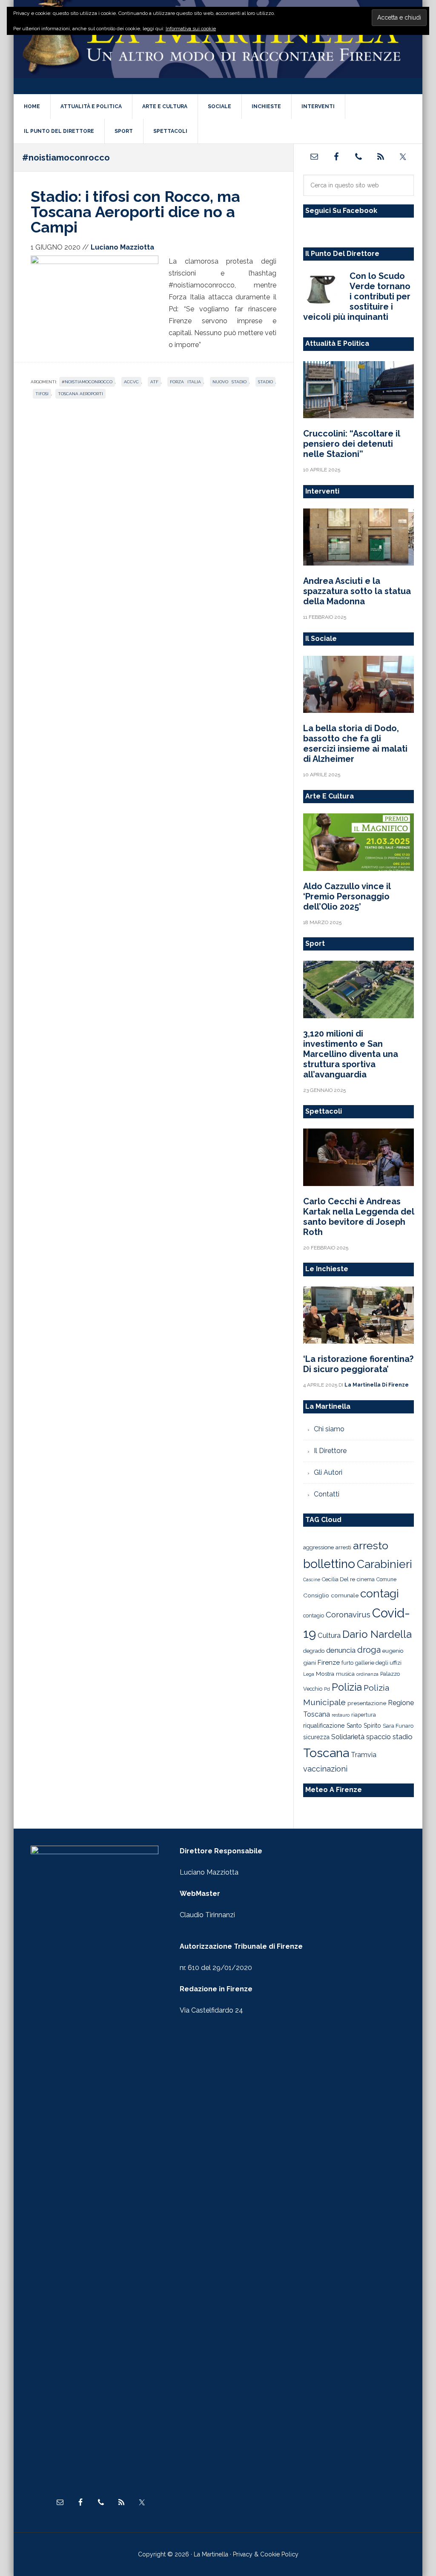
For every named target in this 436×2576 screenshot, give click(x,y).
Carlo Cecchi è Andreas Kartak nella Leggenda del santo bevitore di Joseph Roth (359, 1217)
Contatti (327, 1494)
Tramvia (364, 1755)
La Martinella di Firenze (218, 46)
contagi (380, 1593)
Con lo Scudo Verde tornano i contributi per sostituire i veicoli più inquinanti (357, 296)
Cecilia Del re (338, 1579)
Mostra (325, 1674)
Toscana (326, 1753)
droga (369, 1650)
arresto (371, 1545)
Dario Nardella (377, 1634)
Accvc (131, 382)
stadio (265, 382)
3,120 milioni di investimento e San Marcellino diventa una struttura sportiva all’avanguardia (351, 1054)
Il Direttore (330, 1451)
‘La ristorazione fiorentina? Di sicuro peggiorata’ (358, 1364)
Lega (309, 1674)
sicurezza (316, 1737)
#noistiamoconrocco (87, 382)
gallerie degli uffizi (378, 1663)
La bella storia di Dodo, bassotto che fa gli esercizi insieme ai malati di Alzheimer (355, 744)
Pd (327, 1689)
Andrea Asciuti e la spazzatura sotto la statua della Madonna (357, 591)
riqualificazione (324, 1726)
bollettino (329, 1564)
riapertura (364, 1715)
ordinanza (367, 1674)
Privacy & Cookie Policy (266, 2554)
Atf (154, 382)
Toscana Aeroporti (80, 394)
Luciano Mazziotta (209, 1872)
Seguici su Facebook (341, 211)
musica (345, 1674)
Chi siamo (329, 1429)
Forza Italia (185, 382)
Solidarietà (348, 1737)
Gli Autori (328, 1472)
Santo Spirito (364, 1726)
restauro (341, 1715)
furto (347, 1663)
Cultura (329, 1635)
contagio (314, 1615)
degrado (314, 1651)
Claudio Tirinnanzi (207, 1915)
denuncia (341, 1650)
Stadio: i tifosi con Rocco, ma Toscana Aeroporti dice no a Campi (135, 212)
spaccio (379, 1737)
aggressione (318, 1547)
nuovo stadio (229, 382)
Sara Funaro (398, 1726)
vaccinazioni (325, 1769)
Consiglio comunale (331, 1595)
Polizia (347, 1687)
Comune (386, 1579)
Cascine (312, 1579)
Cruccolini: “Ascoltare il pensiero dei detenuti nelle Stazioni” (351, 444)
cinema (366, 1579)
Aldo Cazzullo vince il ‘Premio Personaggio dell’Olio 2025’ (347, 896)
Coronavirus (348, 1614)
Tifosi (42, 394)
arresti (343, 1547)
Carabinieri (384, 1564)
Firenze (329, 1663)
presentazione (367, 1703)
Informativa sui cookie (191, 29)
